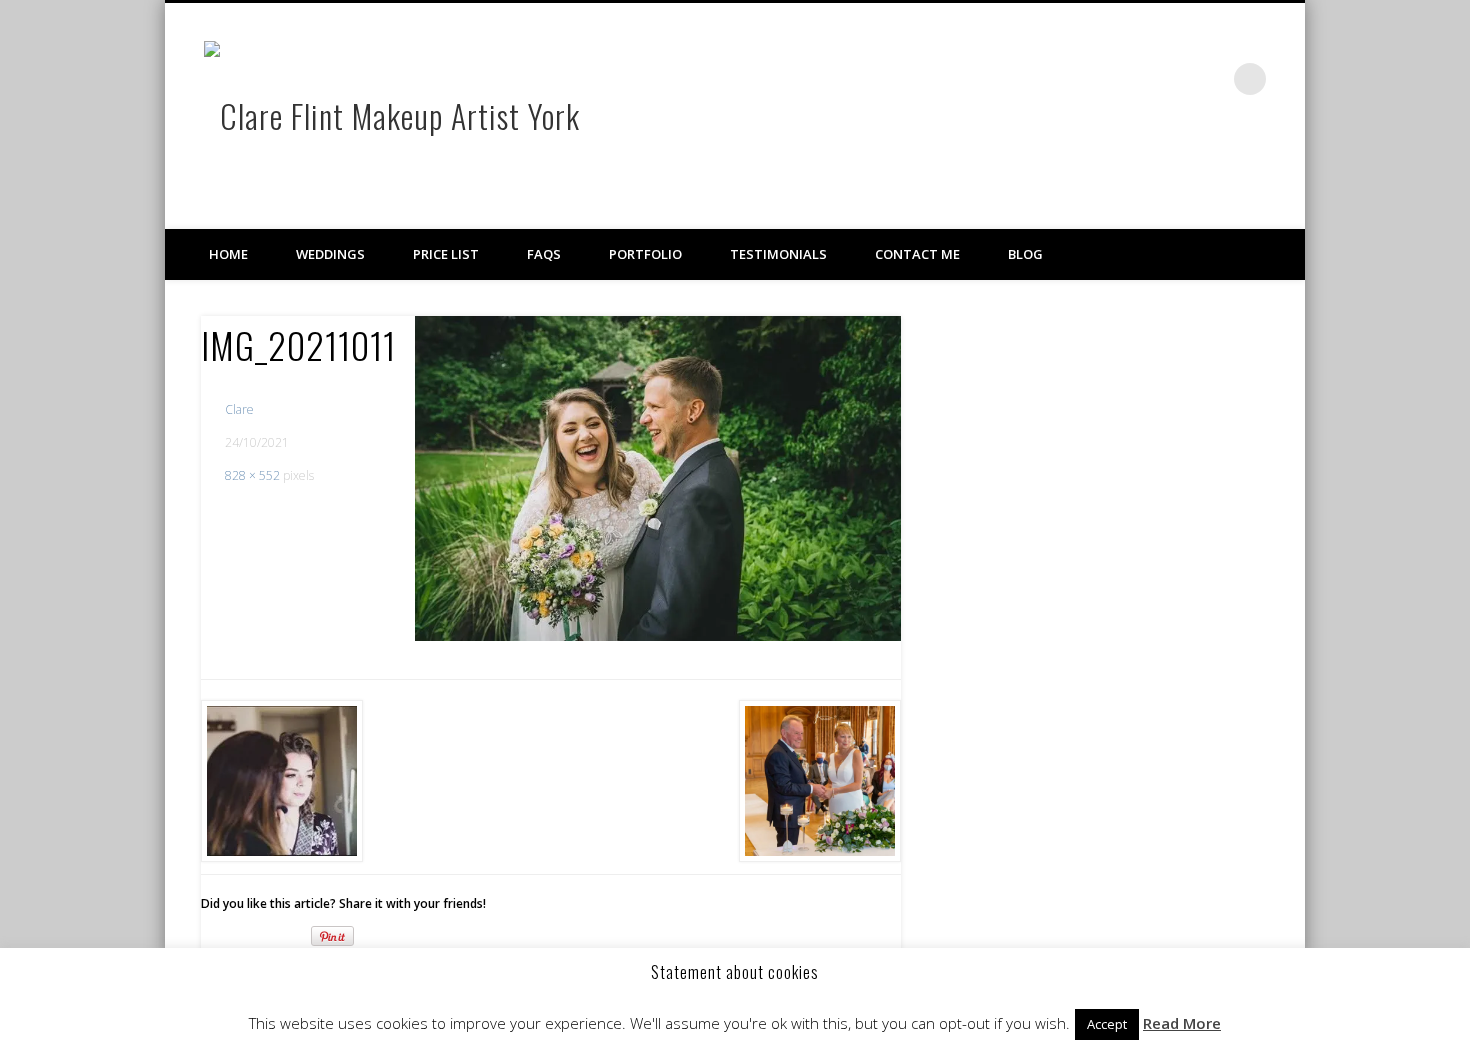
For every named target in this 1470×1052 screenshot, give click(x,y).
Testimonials (778, 254)
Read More (1182, 1023)
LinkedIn (1209, 79)
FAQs (544, 254)
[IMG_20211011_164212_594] (658, 478)
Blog (1025, 254)
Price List (446, 254)
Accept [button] (1107, 1024)
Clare (239, 409)
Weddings (330, 254)
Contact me (917, 254)
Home (228, 254)
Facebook (1127, 79)
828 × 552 (252, 475)
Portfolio (645, 254)
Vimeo (1168, 79)
